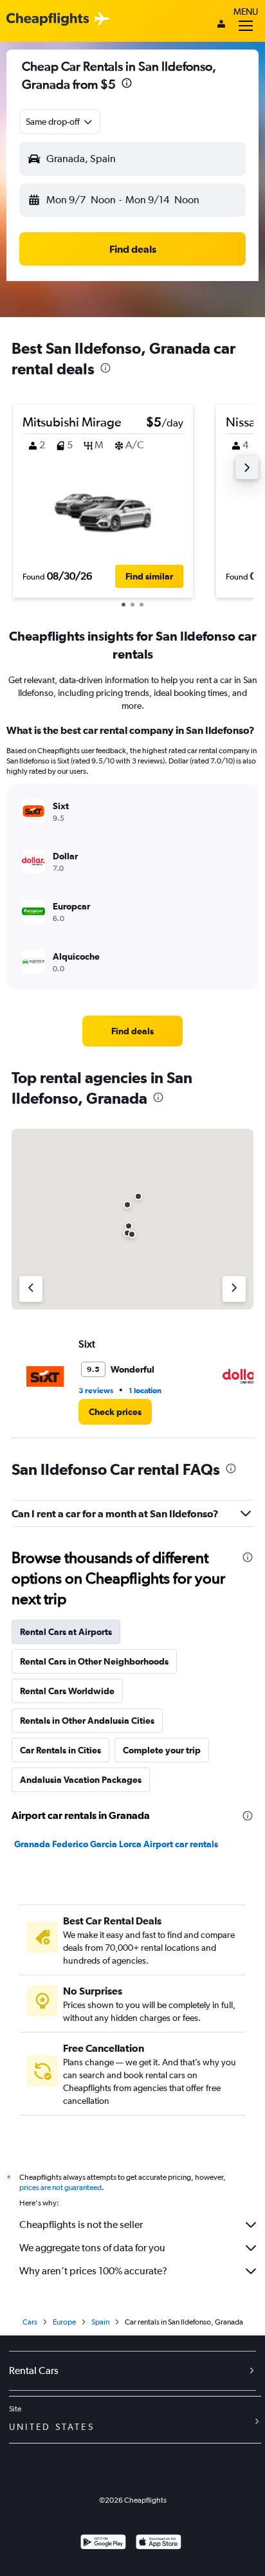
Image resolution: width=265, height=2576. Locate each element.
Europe (64, 2322)
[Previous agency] (31, 1289)
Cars (30, 2322)
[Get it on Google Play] (103, 2544)
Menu (246, 12)
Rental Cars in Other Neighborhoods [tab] (94, 1661)
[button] (127, 85)
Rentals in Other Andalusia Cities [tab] (87, 1721)
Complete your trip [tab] (162, 1750)
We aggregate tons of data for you (92, 2248)
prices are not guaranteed (60, 2188)
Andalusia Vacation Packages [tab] (81, 1780)
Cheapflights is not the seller (81, 2224)
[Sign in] (221, 25)
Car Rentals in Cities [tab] (60, 1750)
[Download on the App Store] (159, 2544)
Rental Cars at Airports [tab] (66, 1632)
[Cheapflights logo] (48, 20)
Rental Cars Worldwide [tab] (67, 1691)
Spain (100, 2322)
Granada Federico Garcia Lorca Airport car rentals (116, 1844)
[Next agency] (234, 1289)
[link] (133, 1031)
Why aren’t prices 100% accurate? (93, 2271)
